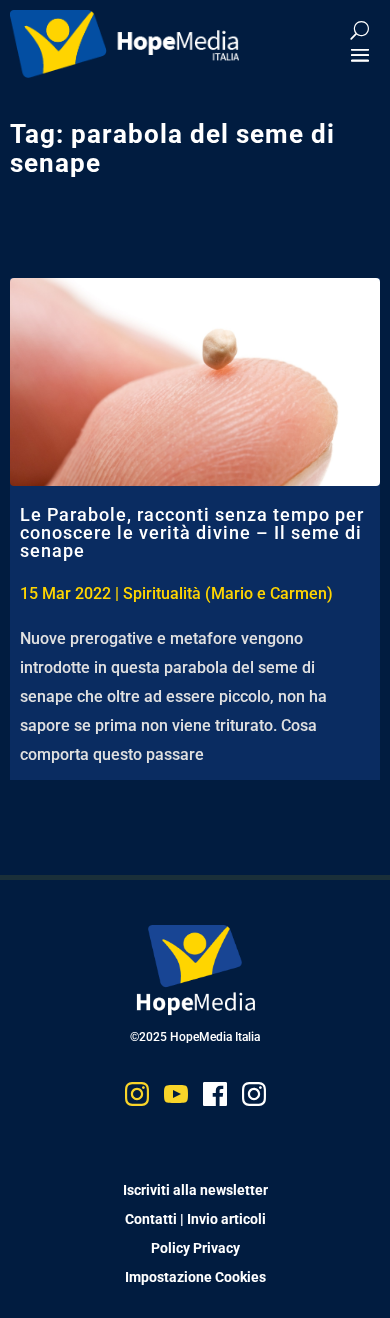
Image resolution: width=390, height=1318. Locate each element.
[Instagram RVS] (254, 1098)
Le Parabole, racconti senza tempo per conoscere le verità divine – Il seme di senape (192, 532)
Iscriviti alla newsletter (195, 1190)
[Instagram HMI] (137, 1098)
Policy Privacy (195, 1248)
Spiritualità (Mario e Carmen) (228, 593)
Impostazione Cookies (195, 1277)
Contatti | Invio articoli (195, 1219)
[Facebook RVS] (215, 1098)
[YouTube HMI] (176, 1098)
